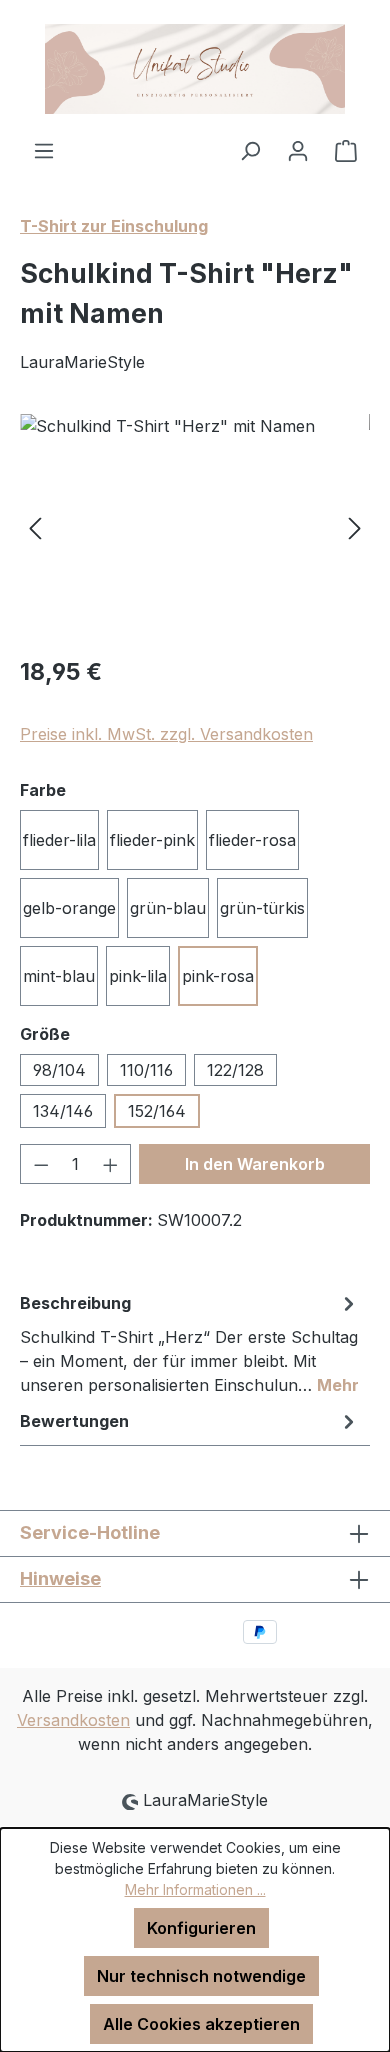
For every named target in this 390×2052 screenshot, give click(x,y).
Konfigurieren (201, 1928)
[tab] (190, 1343)
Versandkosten (73, 1720)
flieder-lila (59, 840)
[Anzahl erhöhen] (111, 1164)
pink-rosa (218, 976)
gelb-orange (69, 908)
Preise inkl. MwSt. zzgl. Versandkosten (166, 734)
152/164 (157, 1111)
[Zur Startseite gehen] (195, 69)
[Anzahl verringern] (41, 1164)
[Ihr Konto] (298, 150)
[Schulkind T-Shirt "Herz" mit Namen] (195, 526)
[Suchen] (250, 150)
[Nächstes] (355, 526)
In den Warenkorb (255, 1164)
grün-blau (168, 908)
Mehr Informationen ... (195, 1889)
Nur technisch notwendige (201, 1976)
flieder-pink (152, 840)
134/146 (63, 1111)
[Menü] (44, 150)
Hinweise (60, 1578)
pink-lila (138, 976)
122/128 (235, 1070)
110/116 (146, 1070)
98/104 (59, 1070)
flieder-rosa (252, 840)
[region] (195, 526)
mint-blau (59, 976)
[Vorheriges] (35, 526)
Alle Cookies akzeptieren (201, 2024)
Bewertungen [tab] (74, 1421)
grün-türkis (262, 908)
